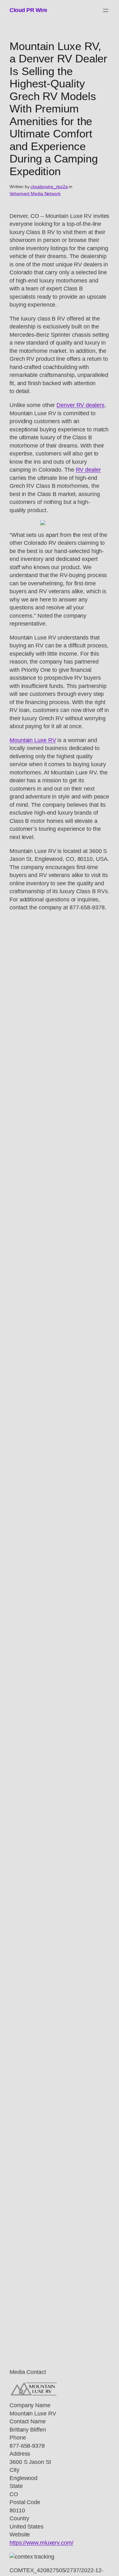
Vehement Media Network (35, 194)
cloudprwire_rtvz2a (49, 187)
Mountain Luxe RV (33, 740)
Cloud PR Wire (28, 10)
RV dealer (88, 470)
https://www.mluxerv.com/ (41, 2543)
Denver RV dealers (80, 405)
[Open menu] (106, 10)
